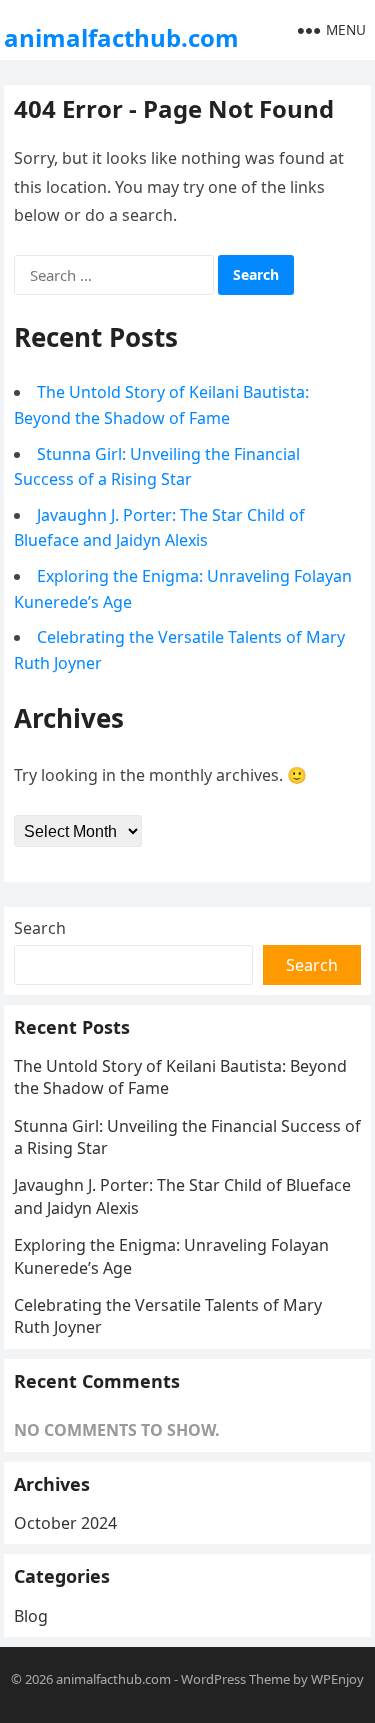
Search (40, 928)
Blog (31, 1616)
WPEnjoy (337, 1679)
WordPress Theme (235, 1679)
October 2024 (65, 1523)
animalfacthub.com (121, 37)
